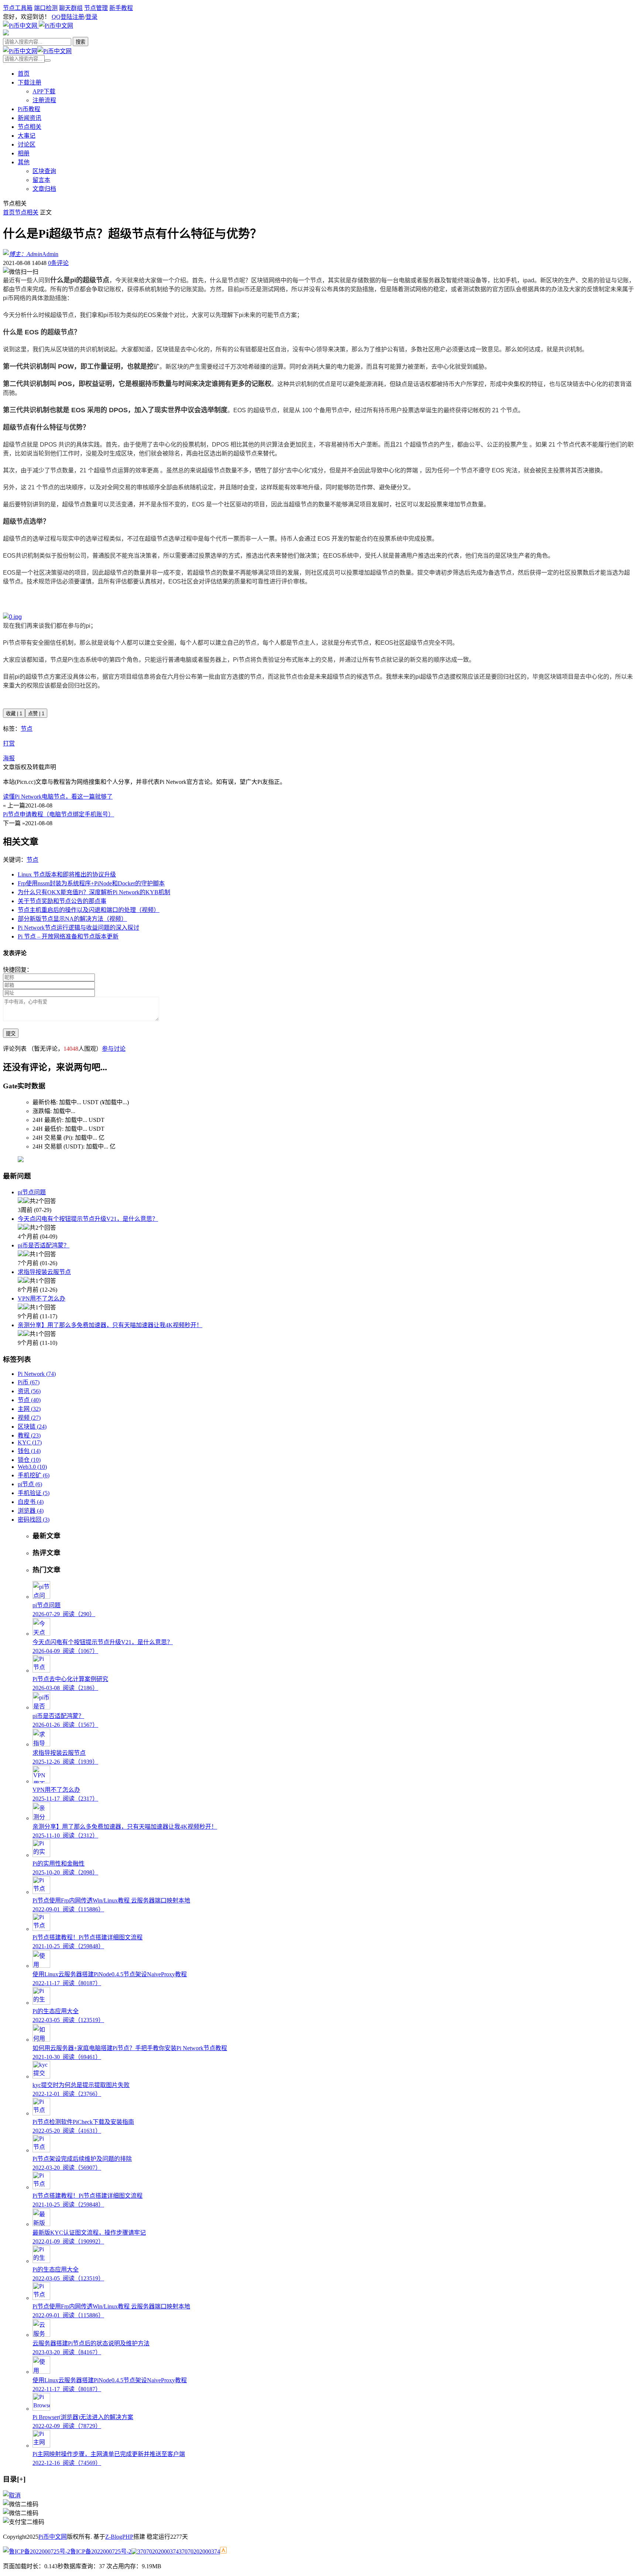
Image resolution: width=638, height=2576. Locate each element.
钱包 (29, 1451)
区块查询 (44, 171)
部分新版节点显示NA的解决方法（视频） (72, 919)
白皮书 (31, 1502)
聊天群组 (71, 8)
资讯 (29, 1391)
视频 (29, 1418)
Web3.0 (32, 1467)
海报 (9, 758)
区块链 (32, 1427)
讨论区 (27, 144)
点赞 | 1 (36, 714)
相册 (24, 153)
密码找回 (34, 1520)
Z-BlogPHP (119, 2537)
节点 (27, 729)
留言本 (41, 180)
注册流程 (44, 100)
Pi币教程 (29, 109)
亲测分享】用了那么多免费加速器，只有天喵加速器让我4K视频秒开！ (110, 1325)
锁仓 (29, 1460)
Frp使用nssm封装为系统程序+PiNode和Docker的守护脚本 (91, 883)
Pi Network (37, 1374)
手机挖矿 (34, 1475)
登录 (92, 17)
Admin (50, 254)
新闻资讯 (30, 118)
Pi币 (29, 1382)
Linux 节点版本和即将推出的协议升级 (67, 874)
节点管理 (96, 8)
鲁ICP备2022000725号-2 (101, 2551)
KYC (30, 1442)
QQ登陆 (62, 17)
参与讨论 (114, 1049)
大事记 (27, 136)
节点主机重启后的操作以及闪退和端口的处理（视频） (89, 910)
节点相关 (30, 127)
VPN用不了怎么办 (42, 1299)
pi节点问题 (32, 1192)
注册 (78, 17)
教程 (29, 1435)
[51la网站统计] (223, 2551)
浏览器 (31, 1511)
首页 (24, 74)
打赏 (9, 743)
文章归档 (44, 189)
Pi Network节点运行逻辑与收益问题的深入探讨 (78, 928)
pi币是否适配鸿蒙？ (44, 1245)
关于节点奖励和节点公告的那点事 (62, 901)
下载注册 (30, 82)
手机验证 (34, 1493)
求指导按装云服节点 (44, 1272)
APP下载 (44, 91)
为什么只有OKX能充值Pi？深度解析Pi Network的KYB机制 (94, 892)
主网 (29, 1409)
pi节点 (30, 1484)
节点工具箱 (18, 8)
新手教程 (121, 8)
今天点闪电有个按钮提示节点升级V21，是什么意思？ (88, 1219)
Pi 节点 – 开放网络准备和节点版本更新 (68, 936)
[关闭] (12, 2495)
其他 (24, 162)
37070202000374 (199, 2551)
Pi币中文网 (53, 2537)
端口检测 (46, 8)
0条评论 (58, 263)
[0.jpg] (12, 617)
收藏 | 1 (14, 714)
